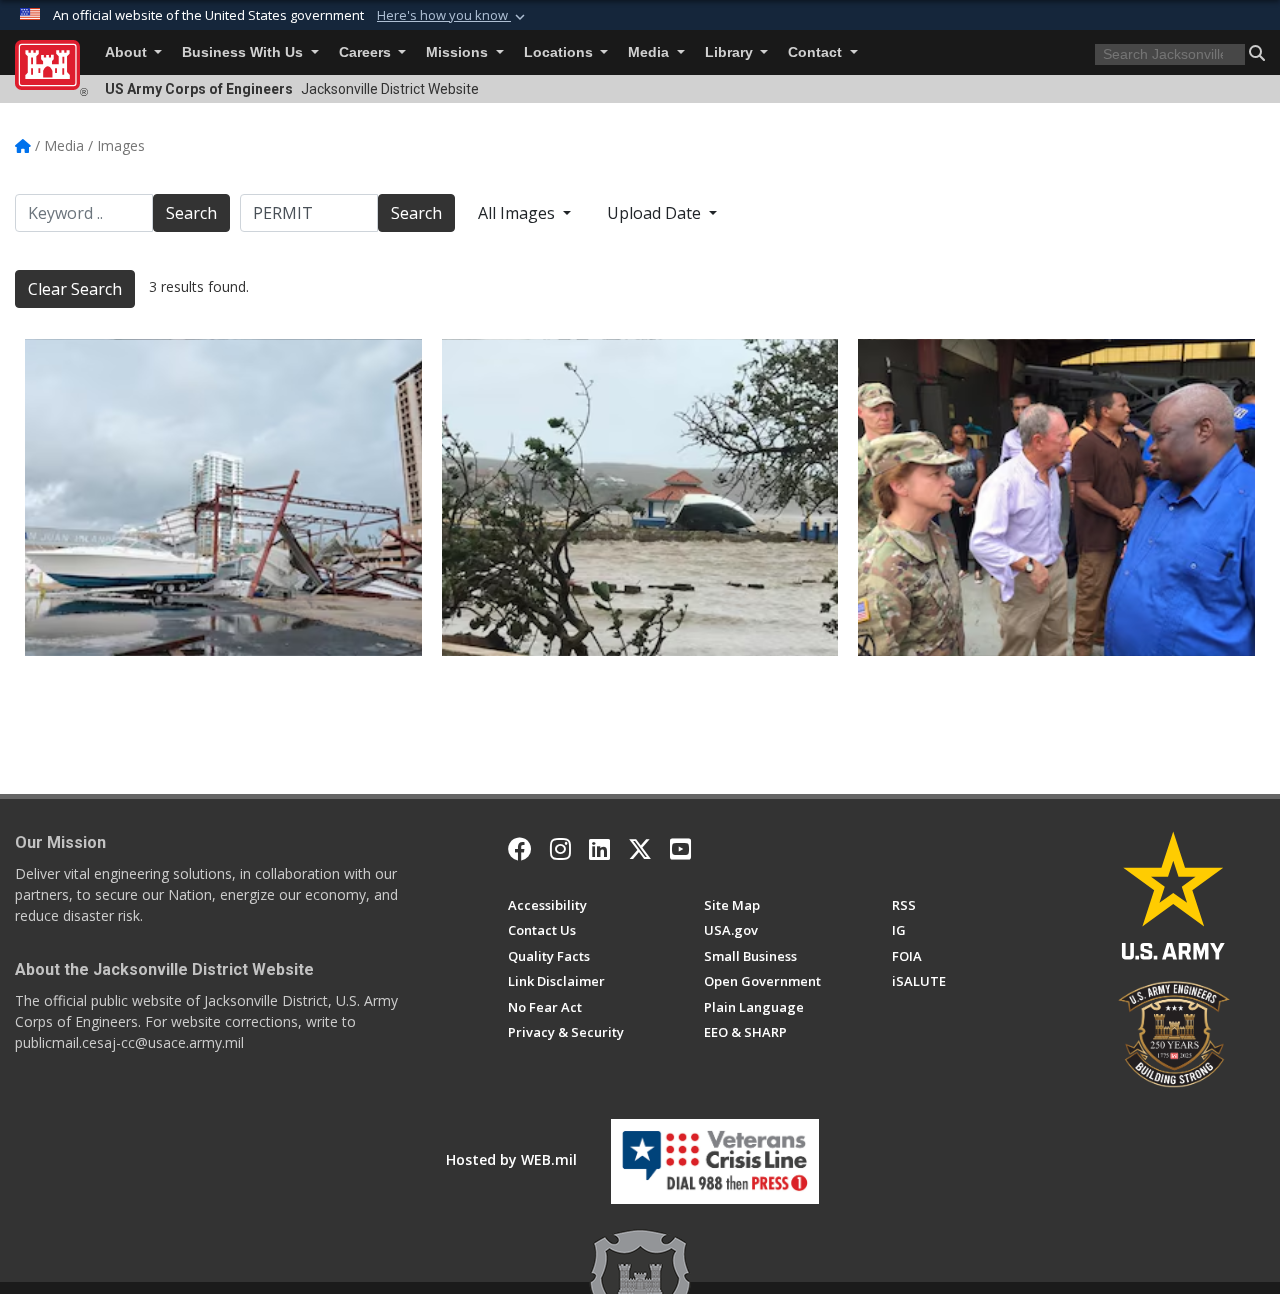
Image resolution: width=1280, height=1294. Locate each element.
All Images (518, 213)
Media (650, 52)
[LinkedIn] (599, 849)
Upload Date (656, 213)
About (128, 52)
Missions (459, 52)
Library (731, 52)
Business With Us (244, 52)
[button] (453, 16)
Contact (817, 52)
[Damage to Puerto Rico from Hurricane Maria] (223, 497)
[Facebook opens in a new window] (520, 849)
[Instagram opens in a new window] (560, 849)
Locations (560, 52)
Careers (367, 52)
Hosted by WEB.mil (511, 1159)
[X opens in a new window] (640, 849)
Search (191, 213)
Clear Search (75, 289)
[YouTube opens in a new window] (680, 849)
